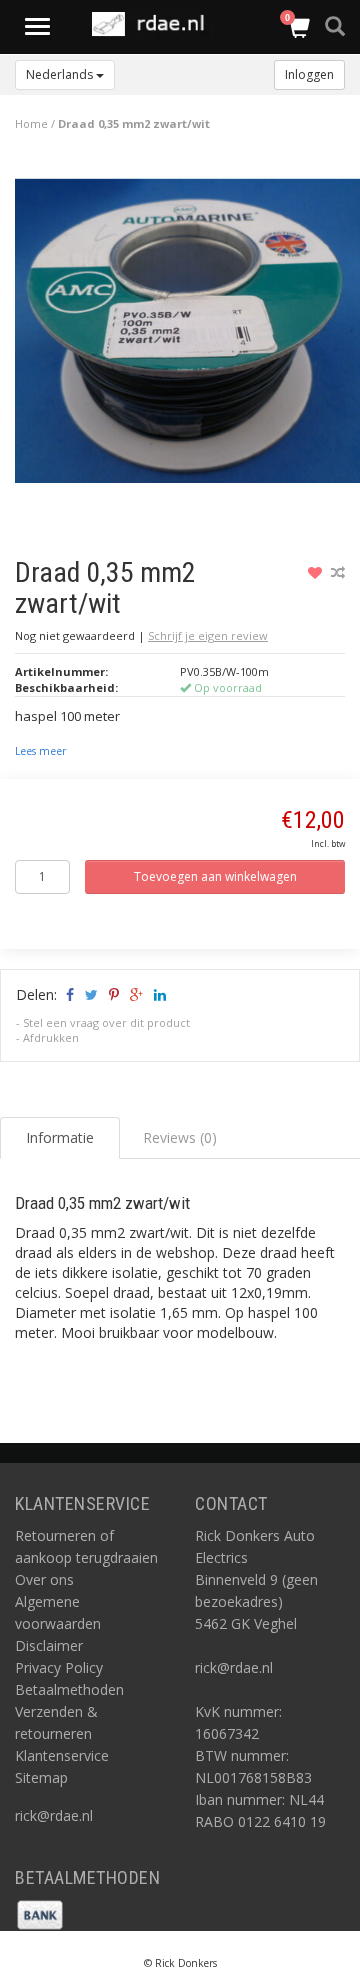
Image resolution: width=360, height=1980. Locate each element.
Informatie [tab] (60, 1137)
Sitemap (41, 1777)
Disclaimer (49, 1645)
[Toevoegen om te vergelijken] (338, 572)
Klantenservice (62, 1755)
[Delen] (68, 994)
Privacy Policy (59, 1667)
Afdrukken (51, 1037)
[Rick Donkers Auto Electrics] (154, 24)
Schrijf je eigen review (208, 635)
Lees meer (40, 751)
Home (31, 123)
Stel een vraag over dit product (106, 1022)
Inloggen (309, 74)
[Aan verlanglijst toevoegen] (317, 572)
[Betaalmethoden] (40, 1912)
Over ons (44, 1579)
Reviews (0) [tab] (180, 1137)
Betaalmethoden (69, 1689)
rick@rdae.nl (54, 1815)
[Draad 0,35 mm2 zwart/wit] (187, 335)
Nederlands (61, 74)
